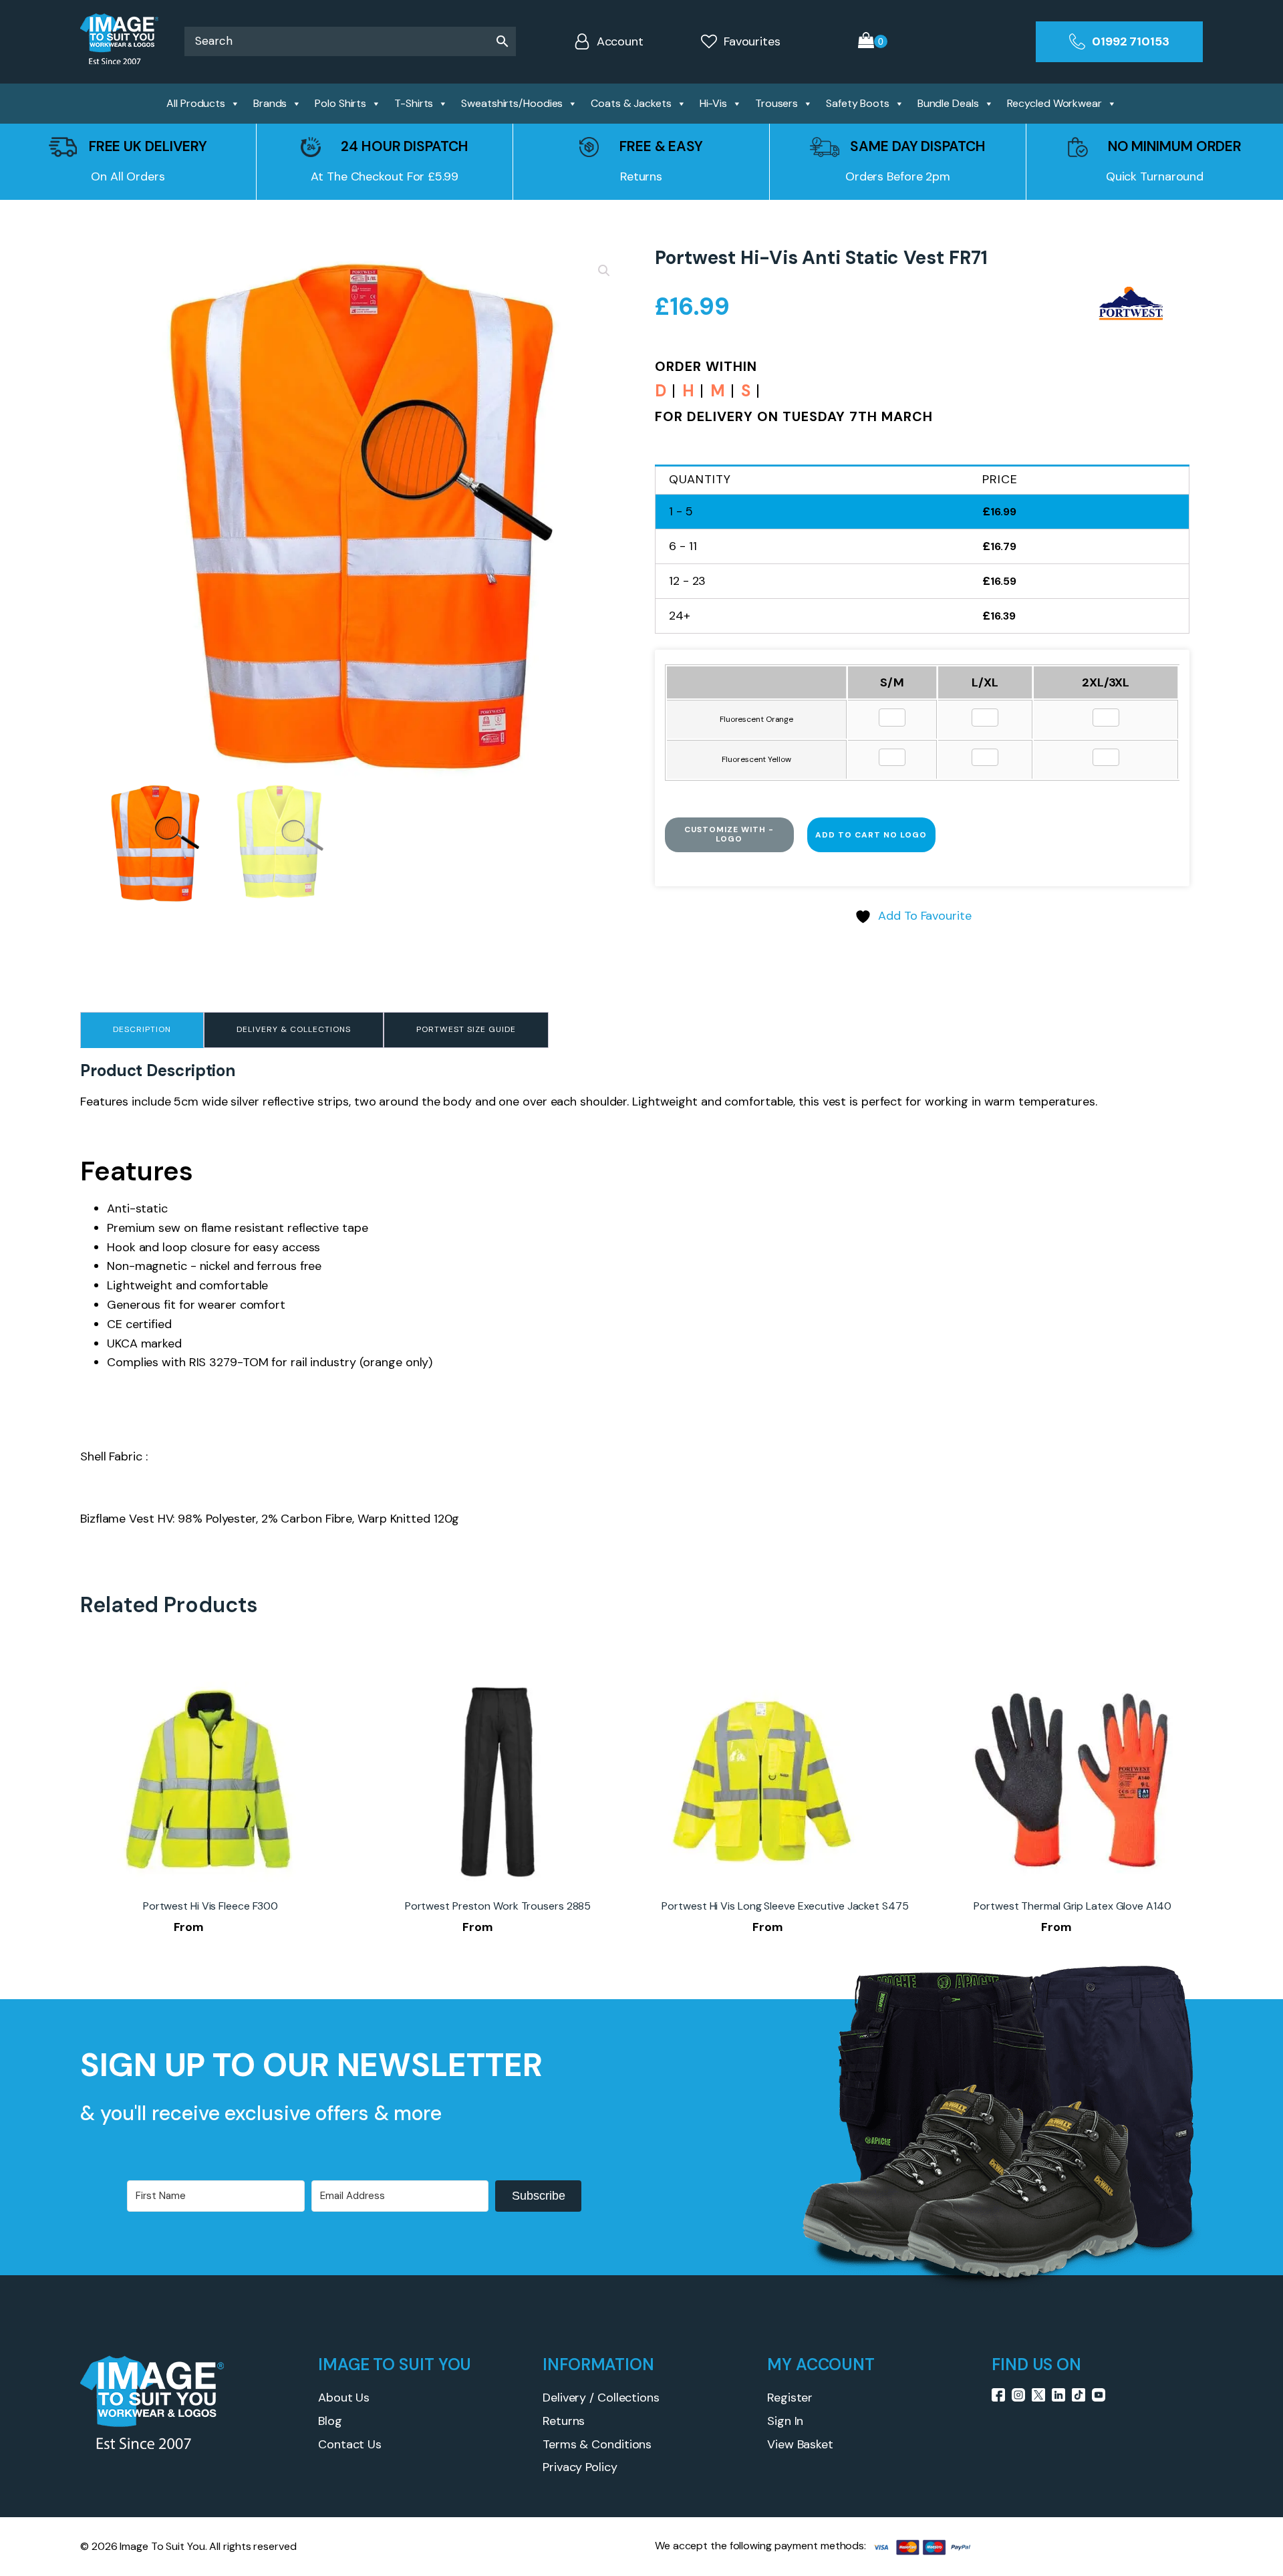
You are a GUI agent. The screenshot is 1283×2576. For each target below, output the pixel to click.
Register (790, 2398)
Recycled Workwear (1054, 103)
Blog (330, 2421)
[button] (604, 271)
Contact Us (350, 2444)
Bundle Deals (948, 103)
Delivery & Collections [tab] (294, 1029)
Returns (564, 2421)
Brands (270, 103)
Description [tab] (142, 1029)
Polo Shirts (340, 103)
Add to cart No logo (871, 835)
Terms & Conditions (597, 2444)
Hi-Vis (713, 103)
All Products (196, 103)
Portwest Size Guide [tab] (466, 1029)
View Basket (800, 2444)
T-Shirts (414, 103)
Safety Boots (858, 103)
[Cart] (873, 42)
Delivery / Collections (601, 2398)
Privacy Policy (580, 2467)
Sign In (785, 2421)
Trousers (776, 103)
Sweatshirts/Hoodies (512, 103)
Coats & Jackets (631, 103)
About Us (344, 2398)
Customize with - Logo (729, 834)
